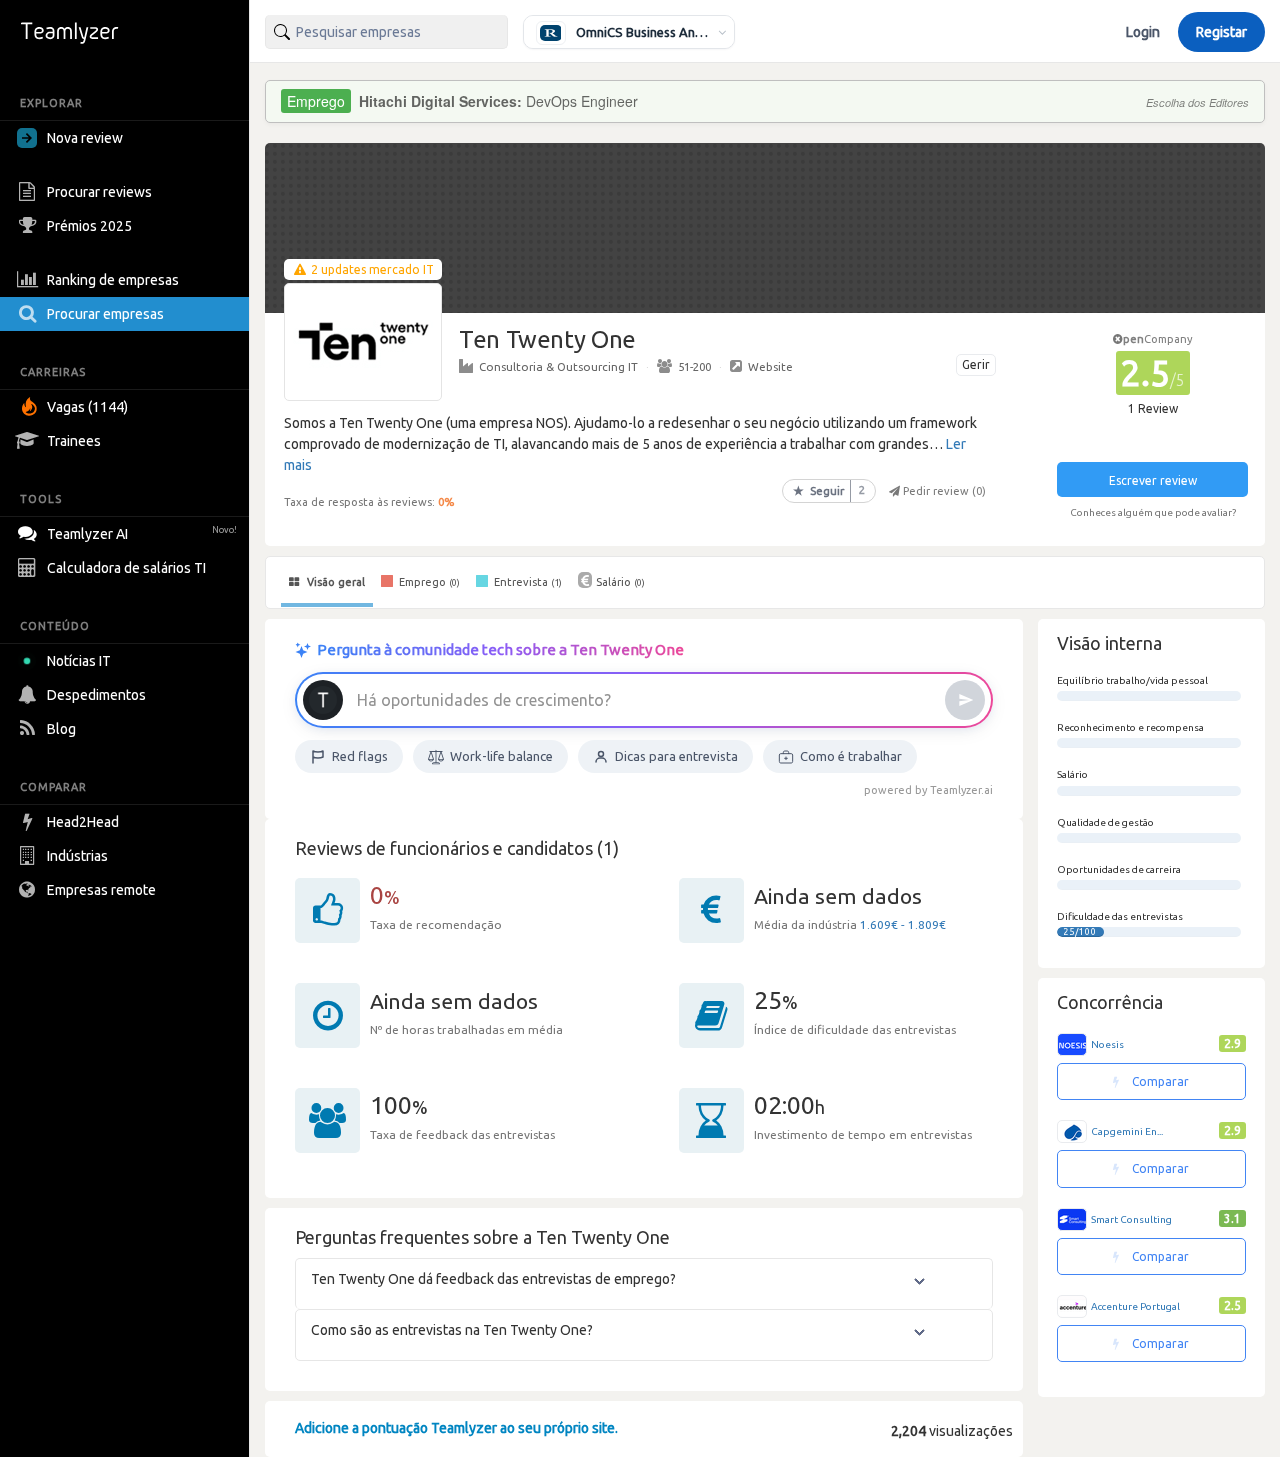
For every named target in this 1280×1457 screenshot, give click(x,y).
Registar (1221, 32)
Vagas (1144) (87, 407)
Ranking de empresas (113, 280)
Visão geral (334, 582)
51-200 (694, 366)
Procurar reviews (99, 192)
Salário (620, 582)
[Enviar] (965, 700)
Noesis (1107, 1044)
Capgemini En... (1127, 1131)
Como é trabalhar (851, 756)
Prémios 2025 (89, 226)
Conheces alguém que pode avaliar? (1153, 512)
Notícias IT (79, 661)
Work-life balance (501, 756)
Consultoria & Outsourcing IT (558, 366)
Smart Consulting (1131, 1219)
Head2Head (83, 822)
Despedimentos (96, 695)
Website (770, 366)
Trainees (74, 441)
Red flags (360, 756)
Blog (61, 729)
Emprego (428, 582)
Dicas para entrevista (676, 756)
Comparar (1159, 1081)
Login (1143, 32)
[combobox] (386, 32)
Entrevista (526, 582)
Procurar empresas (105, 314)
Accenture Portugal (1135, 1306)
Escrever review (1153, 480)
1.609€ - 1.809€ (903, 924)
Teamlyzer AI (142, 534)
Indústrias (77, 856)
